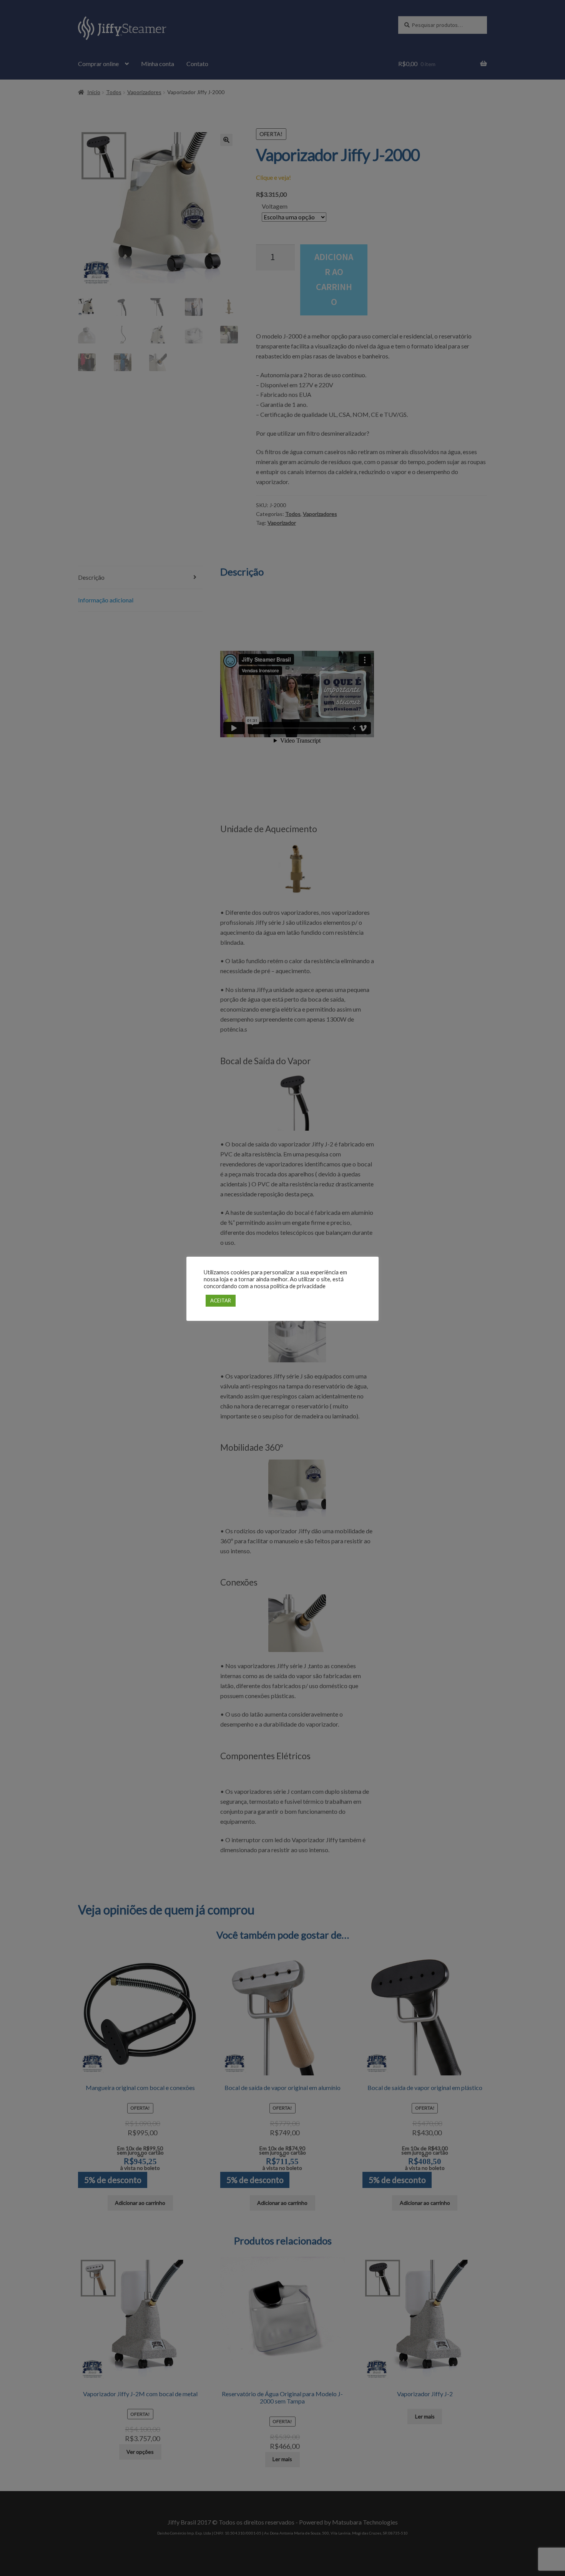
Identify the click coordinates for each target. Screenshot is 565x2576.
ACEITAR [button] (221, 1300)
